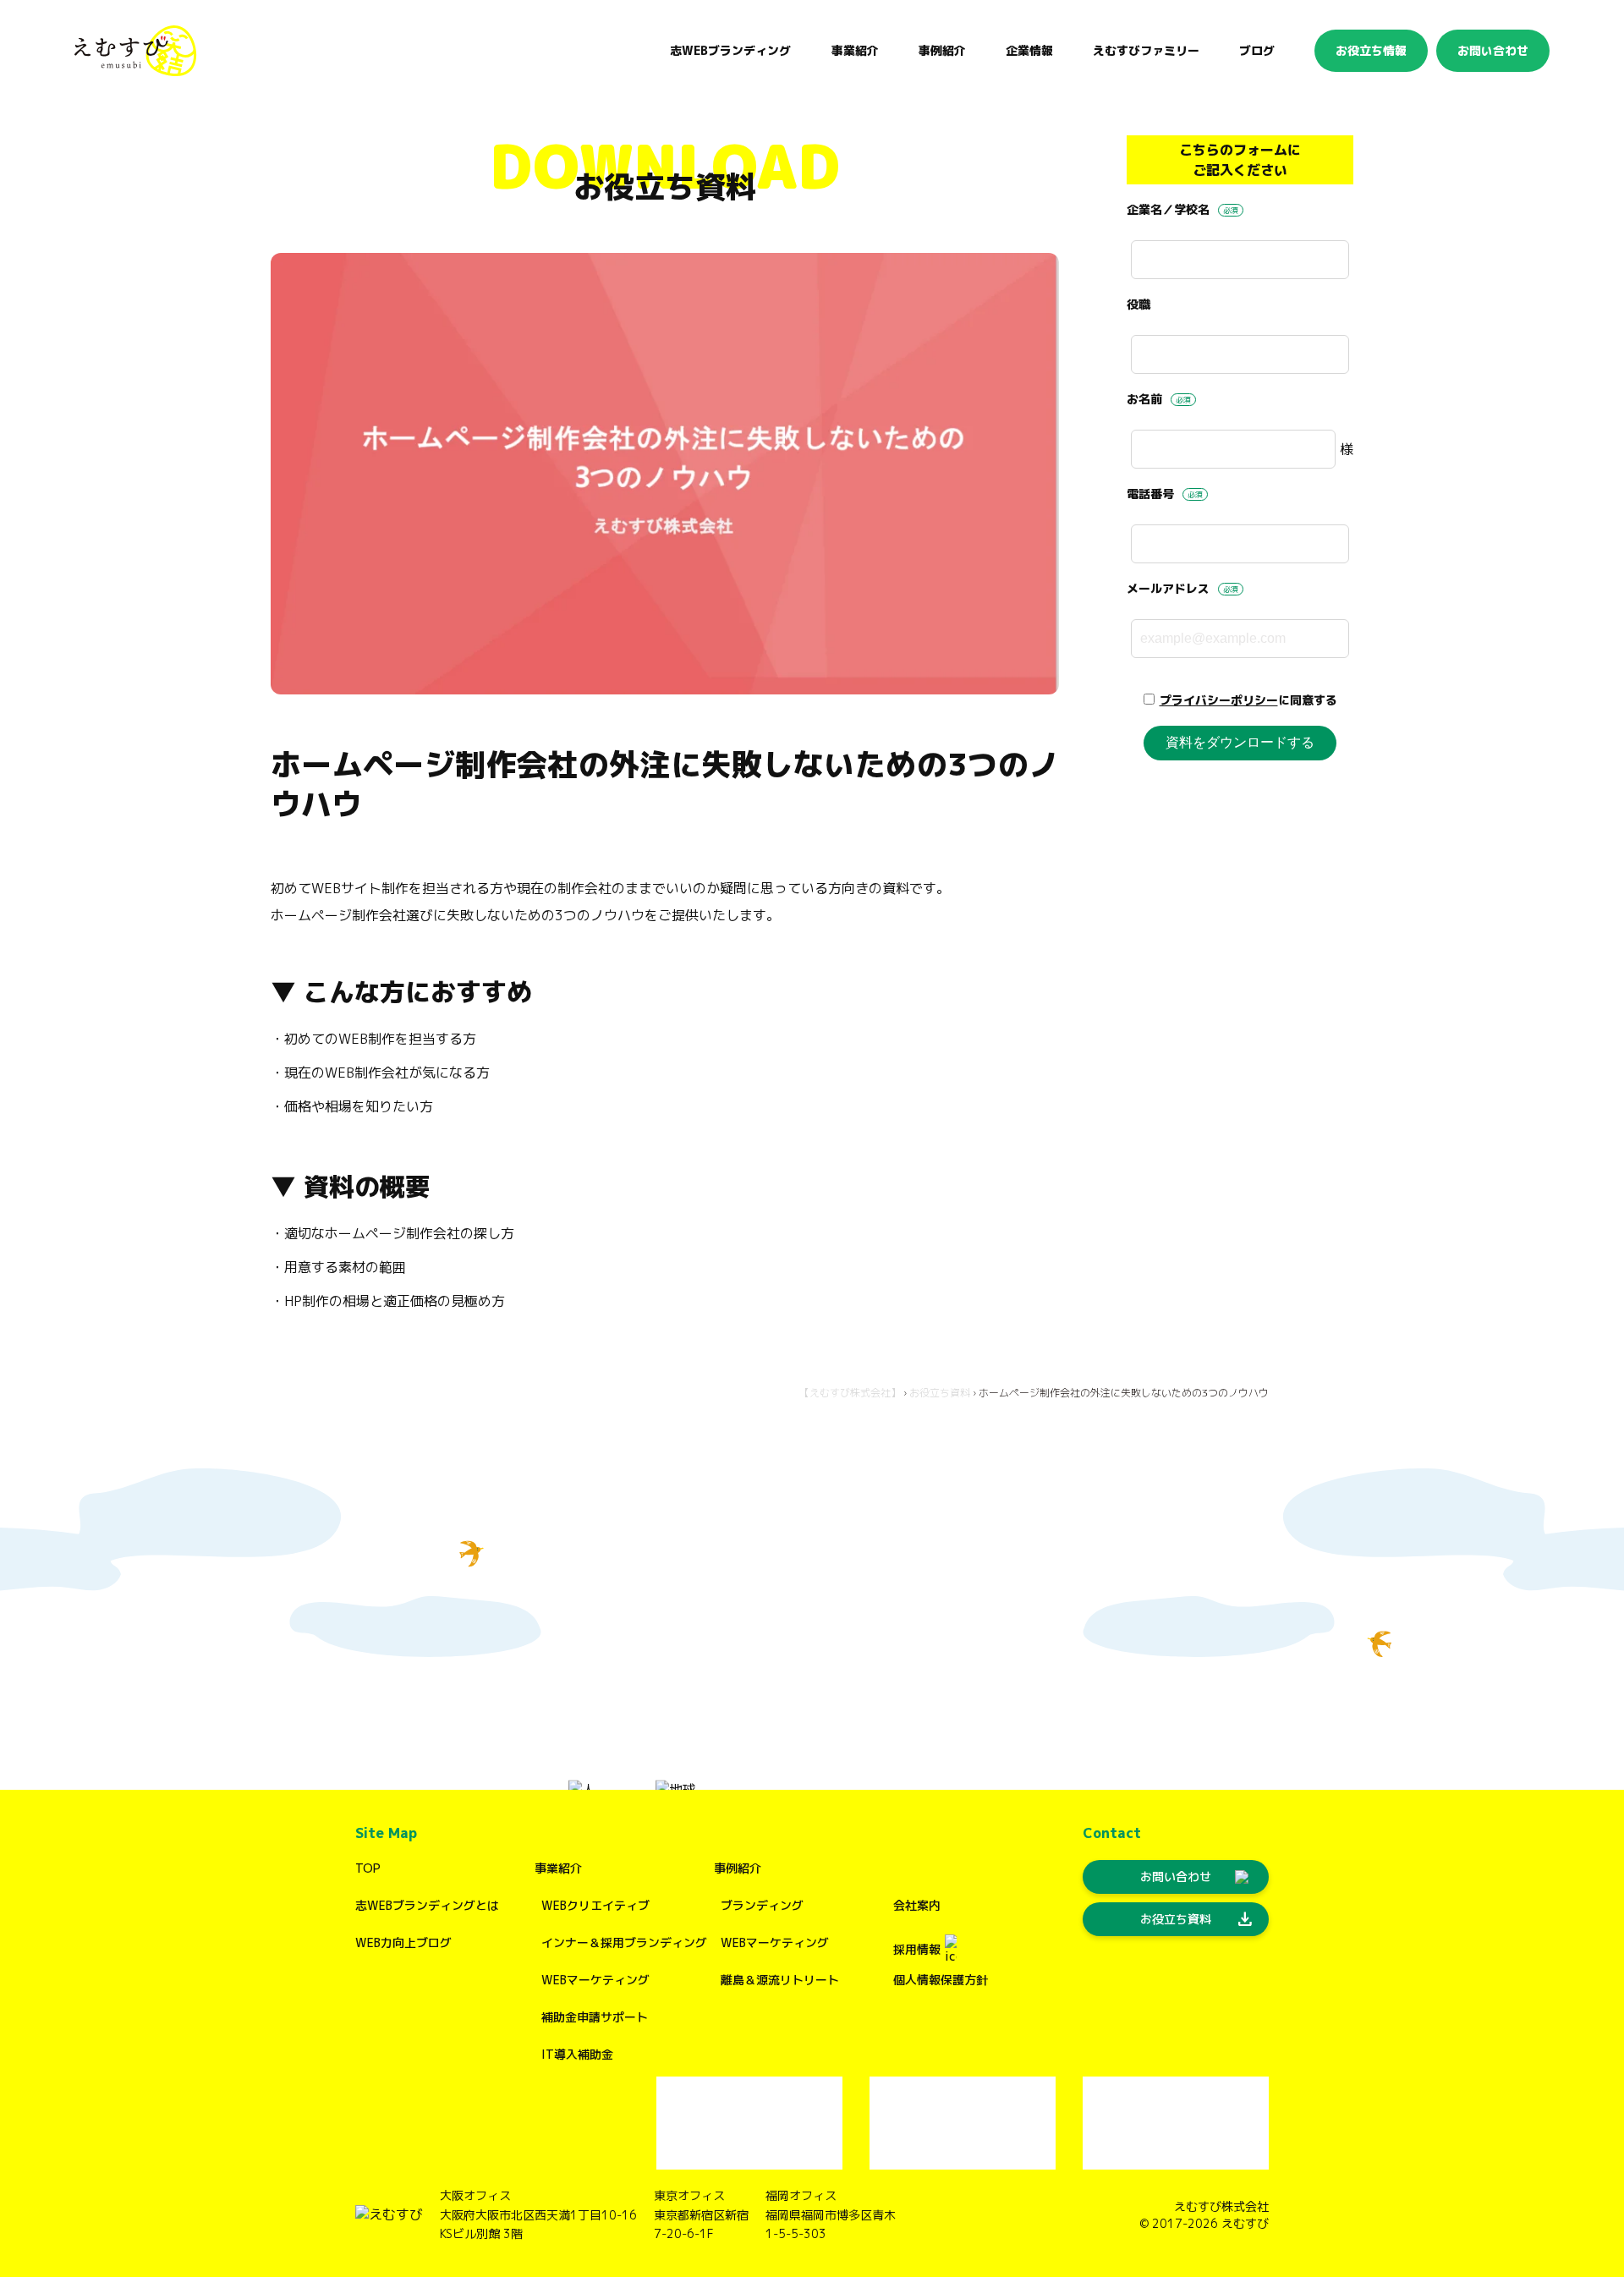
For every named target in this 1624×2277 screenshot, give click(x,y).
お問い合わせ (1493, 50)
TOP (368, 1868)
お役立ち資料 (940, 1393)
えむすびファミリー (1146, 50)
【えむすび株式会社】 (850, 1393)
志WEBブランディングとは (427, 1905)
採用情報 (917, 1949)
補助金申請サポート (595, 2017)
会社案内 (917, 1905)
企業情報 (1029, 50)
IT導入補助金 (577, 2054)
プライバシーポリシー (1219, 700)
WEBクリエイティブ (595, 1905)
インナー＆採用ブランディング (624, 1942)
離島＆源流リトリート (780, 1980)
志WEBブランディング (730, 50)
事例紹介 (738, 1868)
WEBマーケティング (595, 1980)
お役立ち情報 (1371, 50)
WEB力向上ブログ (403, 1942)
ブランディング (762, 1905)
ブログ (1257, 50)
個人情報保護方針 (941, 1980)
